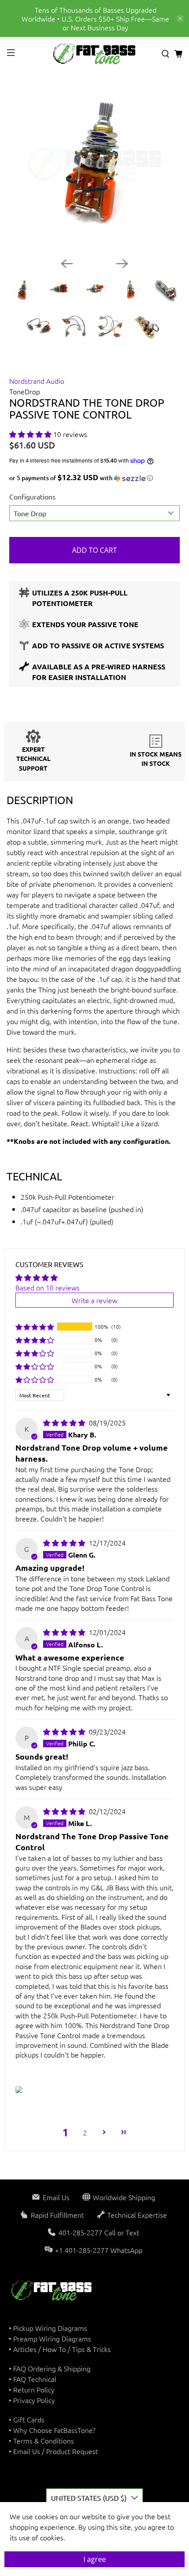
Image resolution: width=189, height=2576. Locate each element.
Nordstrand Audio (37, 381)
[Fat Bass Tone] (95, 54)
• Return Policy (32, 2389)
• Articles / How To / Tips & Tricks (60, 2349)
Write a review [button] (94, 1300)
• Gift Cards (27, 2419)
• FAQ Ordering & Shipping (50, 2368)
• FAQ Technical (33, 2379)
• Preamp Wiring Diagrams (50, 2338)
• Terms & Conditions (41, 2440)
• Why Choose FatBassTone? (52, 2430)
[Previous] (67, 264)
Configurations (32, 496)
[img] (64, 1422)
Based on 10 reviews (47, 1287)
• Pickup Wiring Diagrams (48, 2328)
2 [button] (85, 2132)
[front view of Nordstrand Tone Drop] (95, 165)
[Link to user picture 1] (19, 2090)
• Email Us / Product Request (53, 2451)
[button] (30, 434)
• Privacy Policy (32, 2400)
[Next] (122, 264)
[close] (180, 18)
